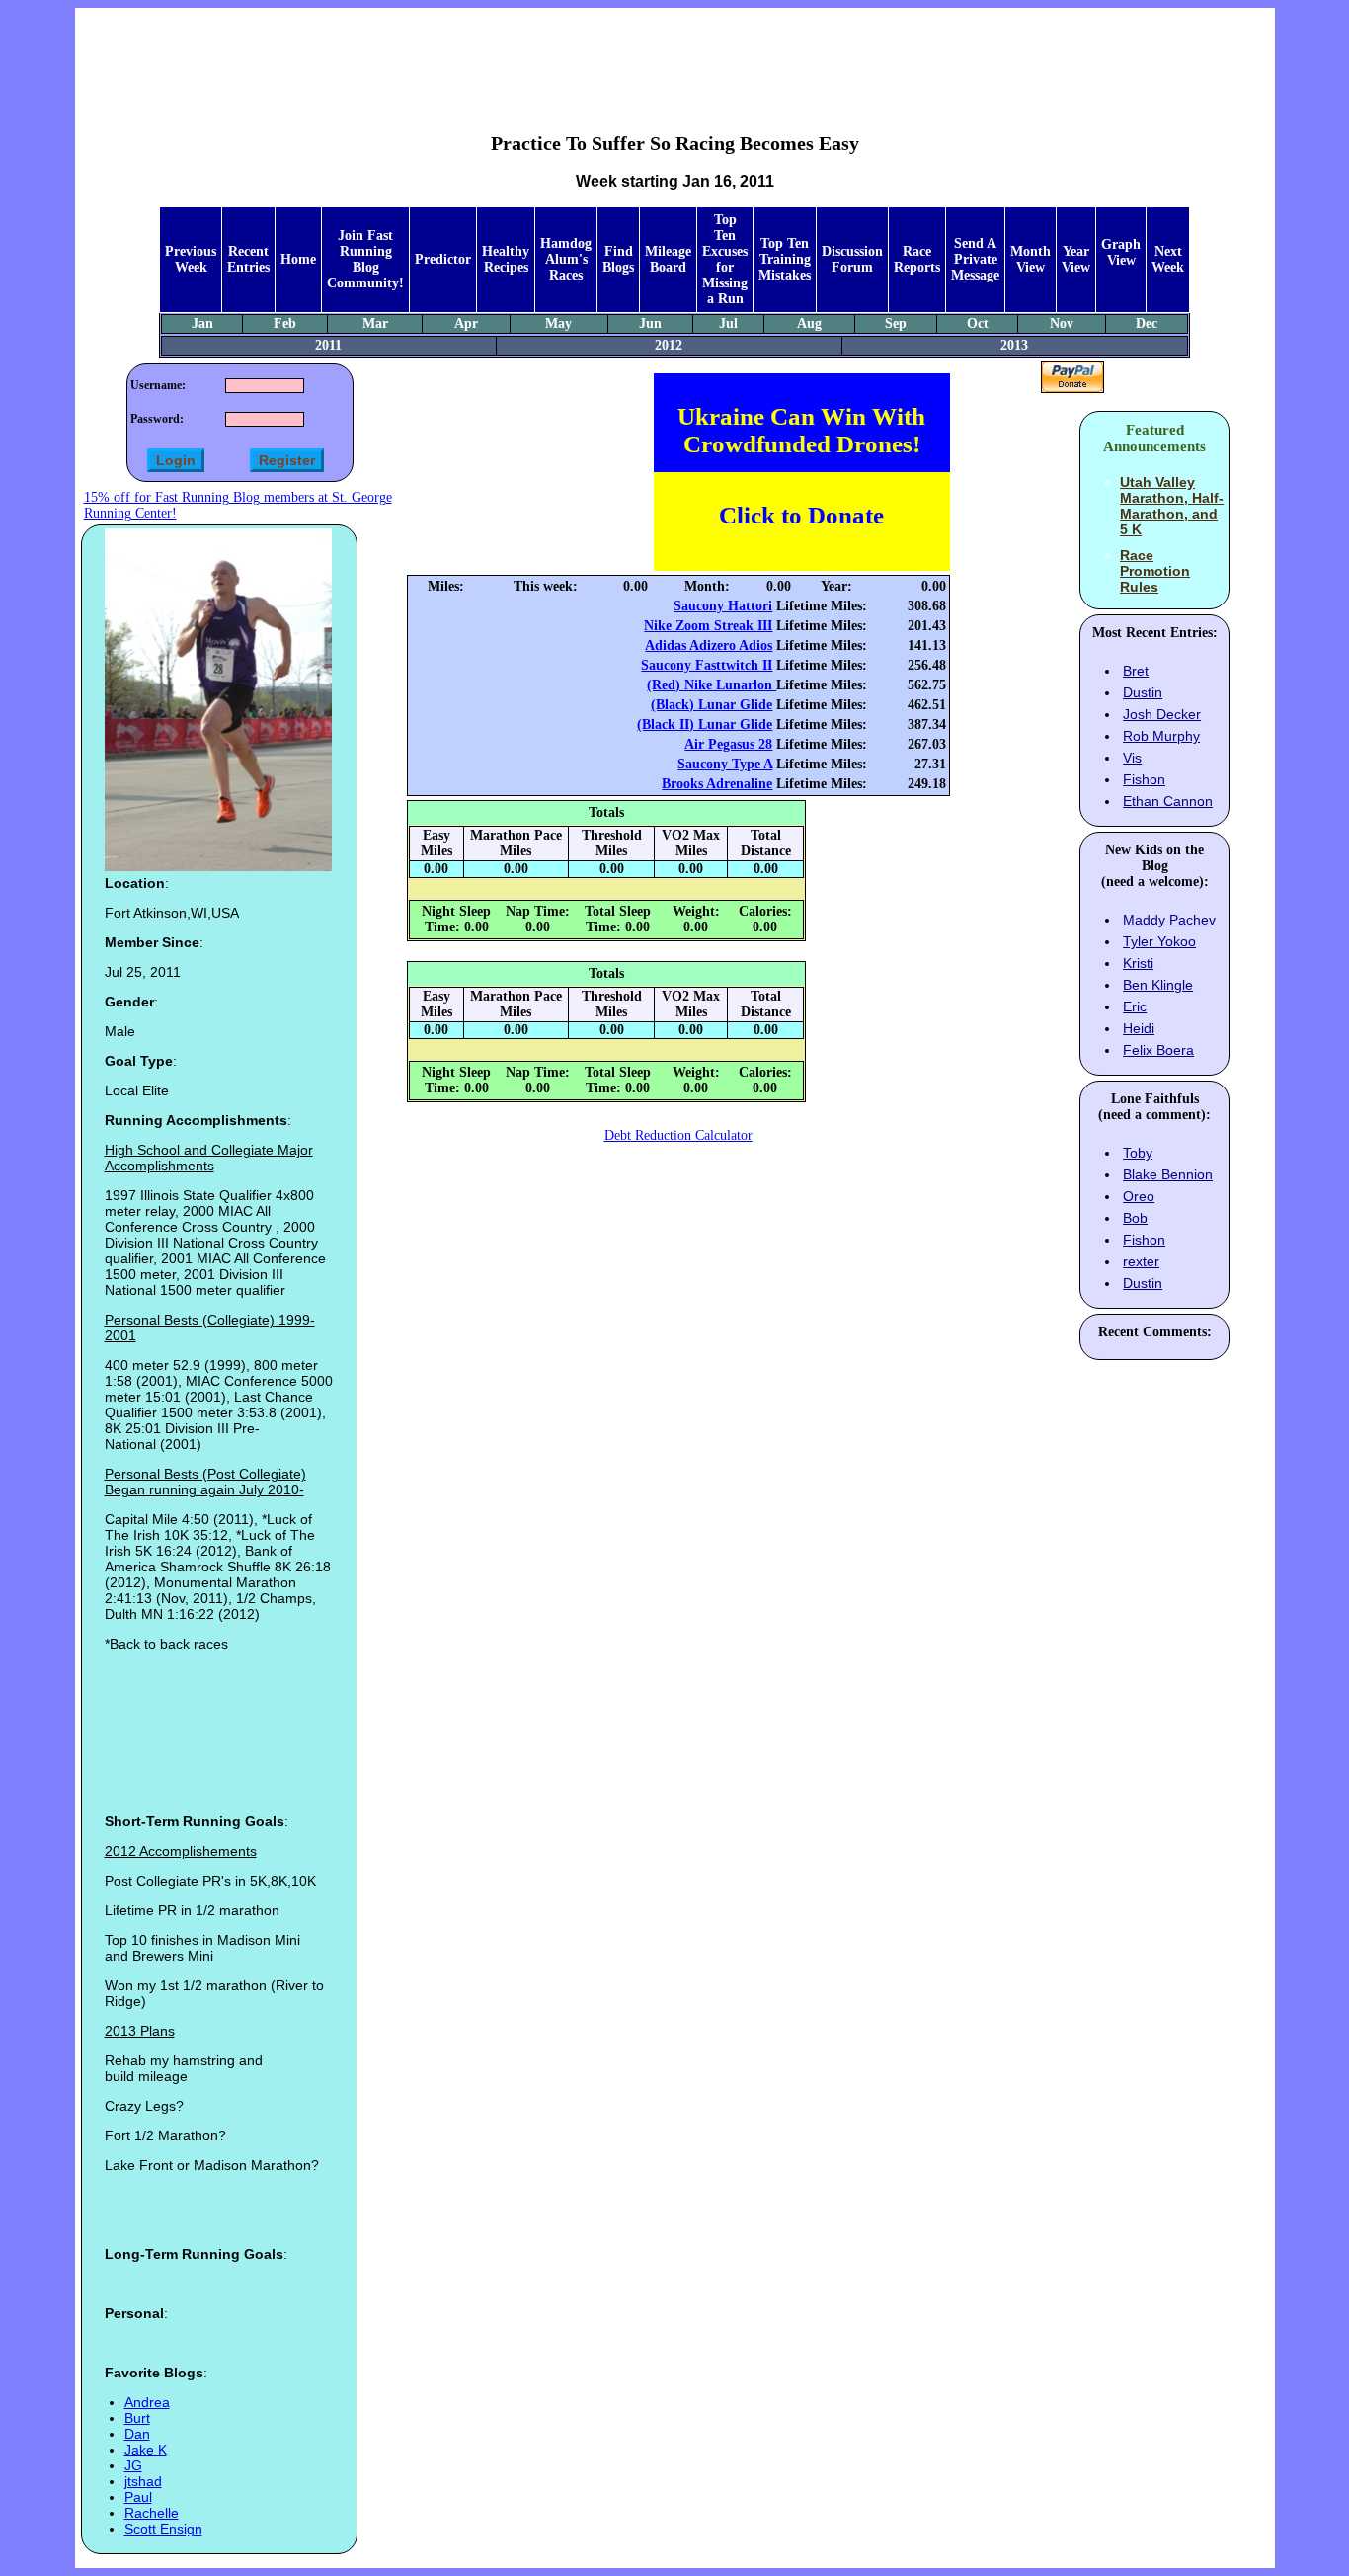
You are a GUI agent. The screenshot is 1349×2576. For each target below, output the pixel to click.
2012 (669, 345)
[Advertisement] (674, 55)
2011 (328, 345)
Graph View (1121, 252)
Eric (1135, 1006)
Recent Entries (248, 259)
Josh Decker (1162, 714)
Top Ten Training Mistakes (785, 259)
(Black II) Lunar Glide (705, 724)
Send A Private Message (975, 259)
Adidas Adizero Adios (709, 645)
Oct (978, 323)
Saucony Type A (725, 764)
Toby (1138, 1153)
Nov (1062, 323)
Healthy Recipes (506, 259)
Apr (466, 323)
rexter (1141, 1261)
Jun (650, 323)
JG (133, 2465)
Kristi (1138, 963)
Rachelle (152, 2513)
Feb (285, 323)
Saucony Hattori (723, 606)
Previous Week (191, 259)
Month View (1031, 259)
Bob (1135, 1218)
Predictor (443, 259)
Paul (138, 2497)
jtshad (143, 2481)
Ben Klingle (1158, 985)
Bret (1136, 671)
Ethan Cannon (1168, 801)
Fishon (1144, 779)
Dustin (1143, 692)
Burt (137, 2418)
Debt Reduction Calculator (678, 1135)
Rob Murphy (1161, 736)
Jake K (146, 2450)
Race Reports (917, 259)
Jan (202, 323)
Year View (1076, 259)
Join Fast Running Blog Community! (365, 259)
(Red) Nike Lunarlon (712, 685)
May (558, 323)
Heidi (1139, 1028)
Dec (1147, 323)
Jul (728, 323)
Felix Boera (1158, 1050)
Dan (137, 2434)
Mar (375, 323)
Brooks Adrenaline (717, 784)
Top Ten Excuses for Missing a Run (725, 259)
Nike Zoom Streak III (708, 626)
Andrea (147, 2402)
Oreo (1139, 1196)
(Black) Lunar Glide (712, 705)
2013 (1014, 345)
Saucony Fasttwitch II (707, 665)
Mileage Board (668, 259)
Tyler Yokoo (1159, 941)
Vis (1132, 758)
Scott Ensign (163, 2529)
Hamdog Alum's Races (566, 259)
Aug (809, 323)
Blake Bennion (1168, 1174)
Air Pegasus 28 (728, 744)
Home (298, 259)
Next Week (1168, 259)
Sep (896, 323)
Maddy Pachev (1169, 920)
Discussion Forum (852, 259)
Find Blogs (618, 259)
